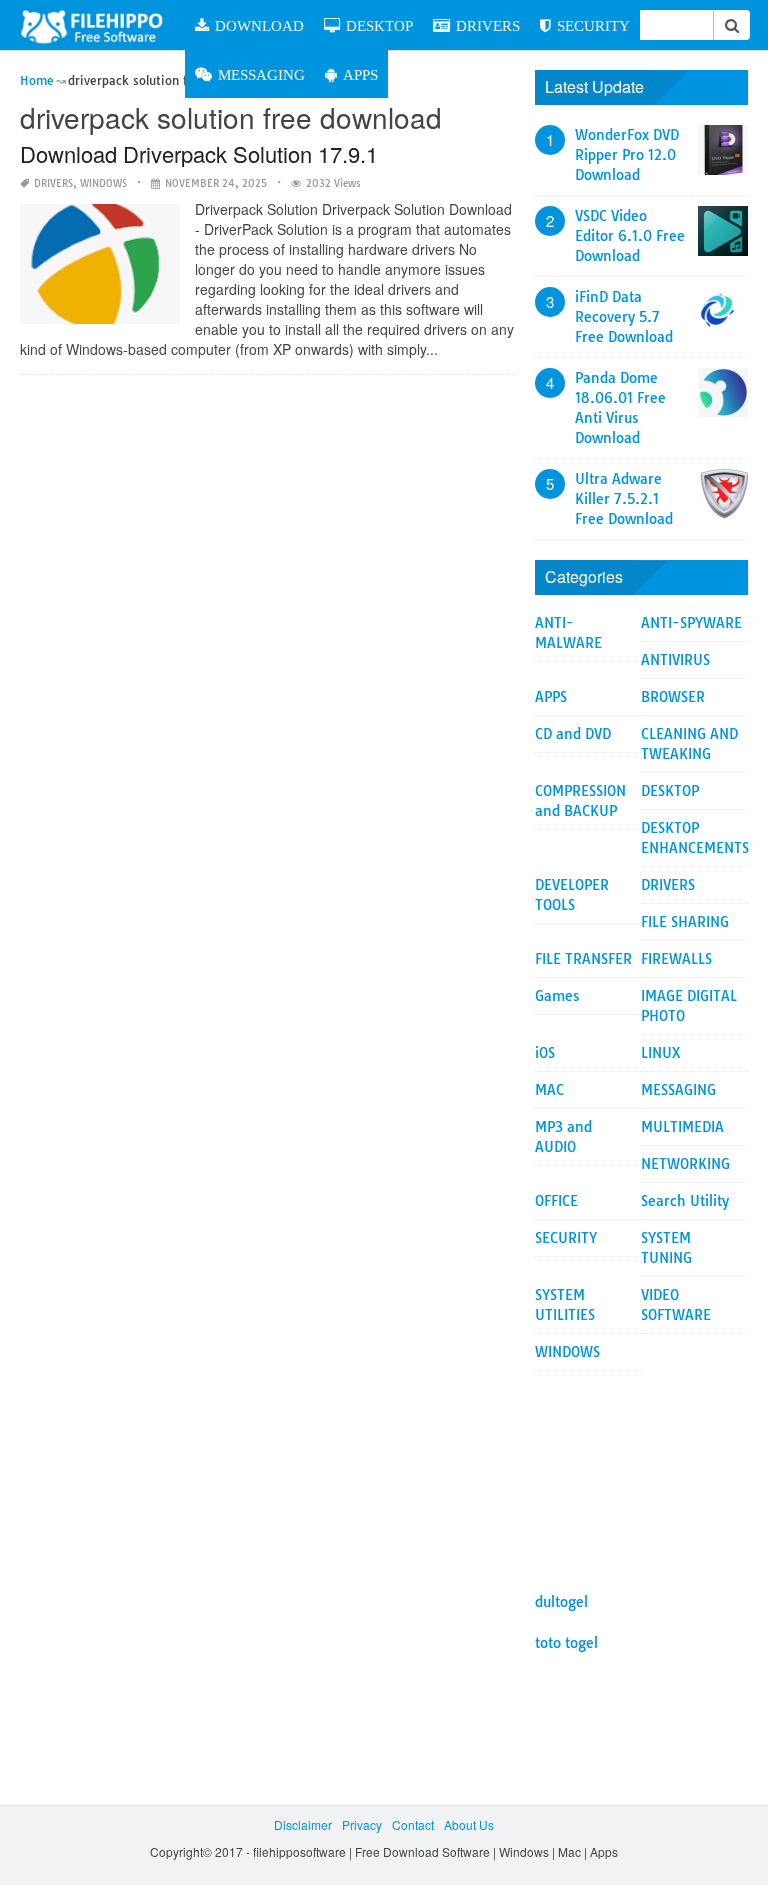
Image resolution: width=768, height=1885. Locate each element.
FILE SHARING (685, 922)
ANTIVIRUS (675, 660)
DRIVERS (488, 25)
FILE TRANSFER (583, 959)
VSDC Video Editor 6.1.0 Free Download (630, 236)
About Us (469, 1824)
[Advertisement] (641, 1471)
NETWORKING (685, 1164)
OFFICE (556, 1201)
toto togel (566, 1643)
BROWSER (673, 697)
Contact (413, 1824)
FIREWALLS (676, 959)
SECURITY (593, 25)
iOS (545, 1053)
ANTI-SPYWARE (691, 623)
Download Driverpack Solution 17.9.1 (199, 153)
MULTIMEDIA (682, 1127)
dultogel (561, 1602)
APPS (360, 74)
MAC (549, 1090)
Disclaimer (303, 1824)
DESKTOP (379, 25)
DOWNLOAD (259, 25)
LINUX (661, 1053)
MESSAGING (261, 74)
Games (557, 996)
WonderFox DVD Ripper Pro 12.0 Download (627, 155)
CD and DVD (573, 734)
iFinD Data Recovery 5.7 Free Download (624, 317)
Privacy (362, 1824)
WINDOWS (103, 183)
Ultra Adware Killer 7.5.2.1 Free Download (624, 499)
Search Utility (685, 1201)
